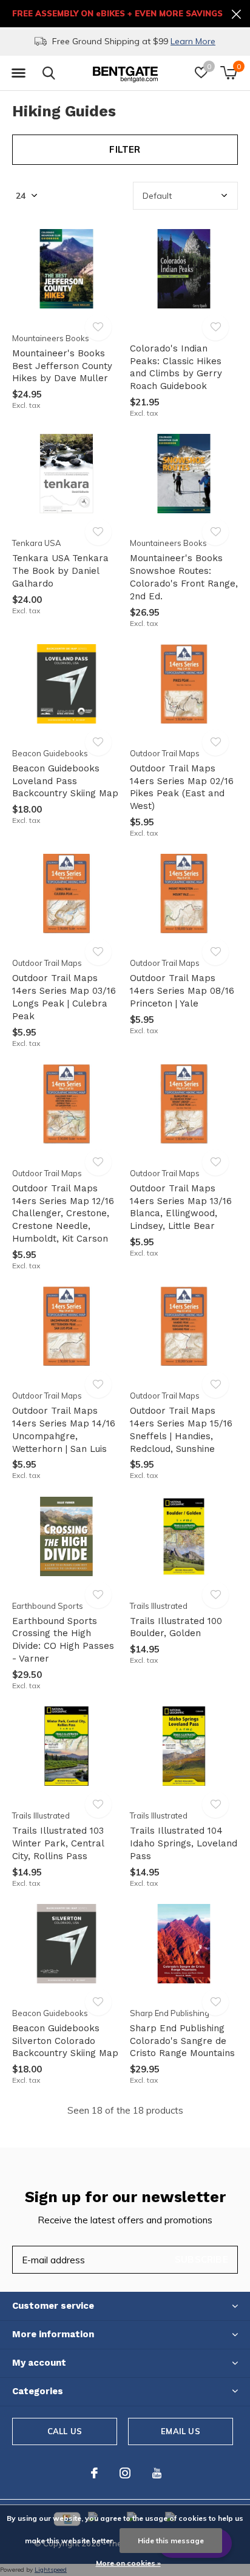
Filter (125, 149)
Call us (65, 2431)
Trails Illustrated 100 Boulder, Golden (176, 1627)
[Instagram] (125, 2473)
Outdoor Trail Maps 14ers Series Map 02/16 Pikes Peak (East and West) (182, 787)
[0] (228, 73)
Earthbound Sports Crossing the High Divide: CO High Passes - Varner (63, 1640)
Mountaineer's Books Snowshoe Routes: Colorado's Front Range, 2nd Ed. (184, 577)
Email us (180, 2431)
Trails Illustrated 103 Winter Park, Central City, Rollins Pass (58, 1843)
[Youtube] (157, 2473)
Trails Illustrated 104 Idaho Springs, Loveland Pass (184, 1843)
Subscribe (201, 2259)
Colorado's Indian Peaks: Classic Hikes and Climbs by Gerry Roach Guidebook (176, 367)
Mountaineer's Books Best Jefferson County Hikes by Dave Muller (62, 366)
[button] (18, 73)
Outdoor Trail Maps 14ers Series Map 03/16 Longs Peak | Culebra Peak (64, 997)
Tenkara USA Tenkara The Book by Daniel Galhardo (60, 571)
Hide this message (171, 2541)
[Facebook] (94, 2473)
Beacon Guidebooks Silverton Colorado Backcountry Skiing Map (65, 2041)
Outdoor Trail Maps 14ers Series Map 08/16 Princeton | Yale (182, 991)
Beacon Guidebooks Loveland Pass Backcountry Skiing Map (65, 781)
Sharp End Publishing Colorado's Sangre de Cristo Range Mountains (182, 2041)
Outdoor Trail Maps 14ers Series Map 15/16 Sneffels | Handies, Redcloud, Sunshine (181, 1429)
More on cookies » (128, 2563)
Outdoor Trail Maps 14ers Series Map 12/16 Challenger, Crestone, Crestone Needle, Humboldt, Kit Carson (63, 1213)
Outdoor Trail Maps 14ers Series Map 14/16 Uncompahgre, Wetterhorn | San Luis (64, 1429)
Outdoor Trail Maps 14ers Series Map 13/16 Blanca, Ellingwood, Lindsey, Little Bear (181, 1207)
